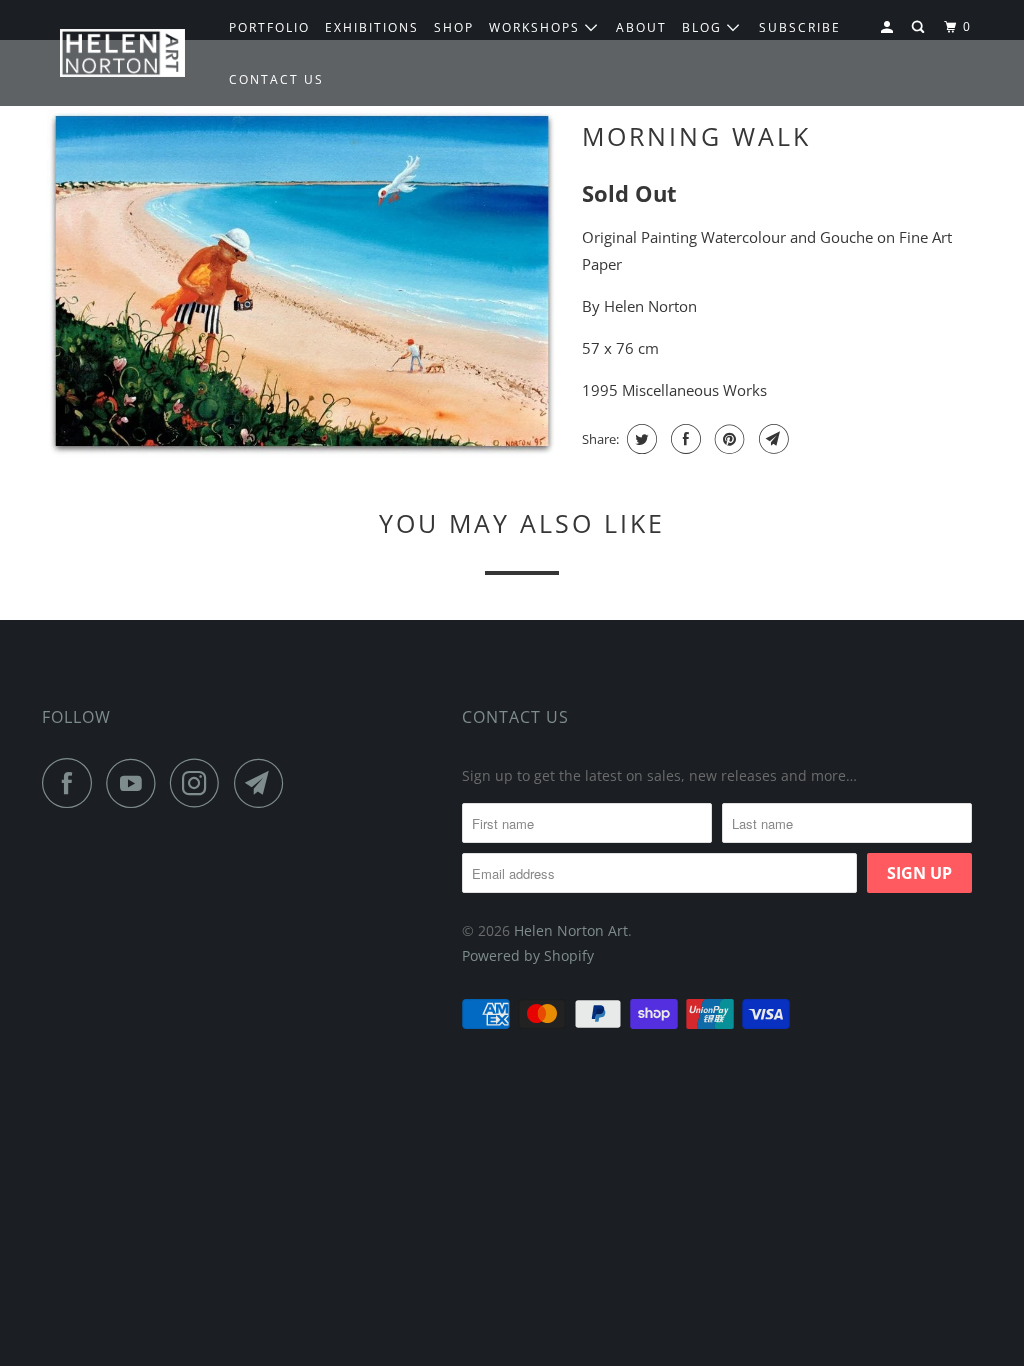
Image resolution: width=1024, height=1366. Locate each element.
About (641, 27)
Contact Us (515, 717)
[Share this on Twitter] (639, 439)
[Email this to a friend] (771, 439)
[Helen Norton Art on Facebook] (72, 783)
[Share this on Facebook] (683, 439)
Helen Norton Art (571, 930)
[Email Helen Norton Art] (264, 783)
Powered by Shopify (528, 955)
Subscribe (800, 27)
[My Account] (889, 27)
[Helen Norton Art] (122, 53)
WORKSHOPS (537, 27)
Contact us (276, 79)
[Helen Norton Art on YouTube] (136, 783)
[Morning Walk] (302, 283)
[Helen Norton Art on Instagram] (200, 783)
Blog (704, 27)
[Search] (920, 27)
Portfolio (269, 27)
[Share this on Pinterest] (727, 439)
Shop (454, 27)
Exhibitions (372, 27)
